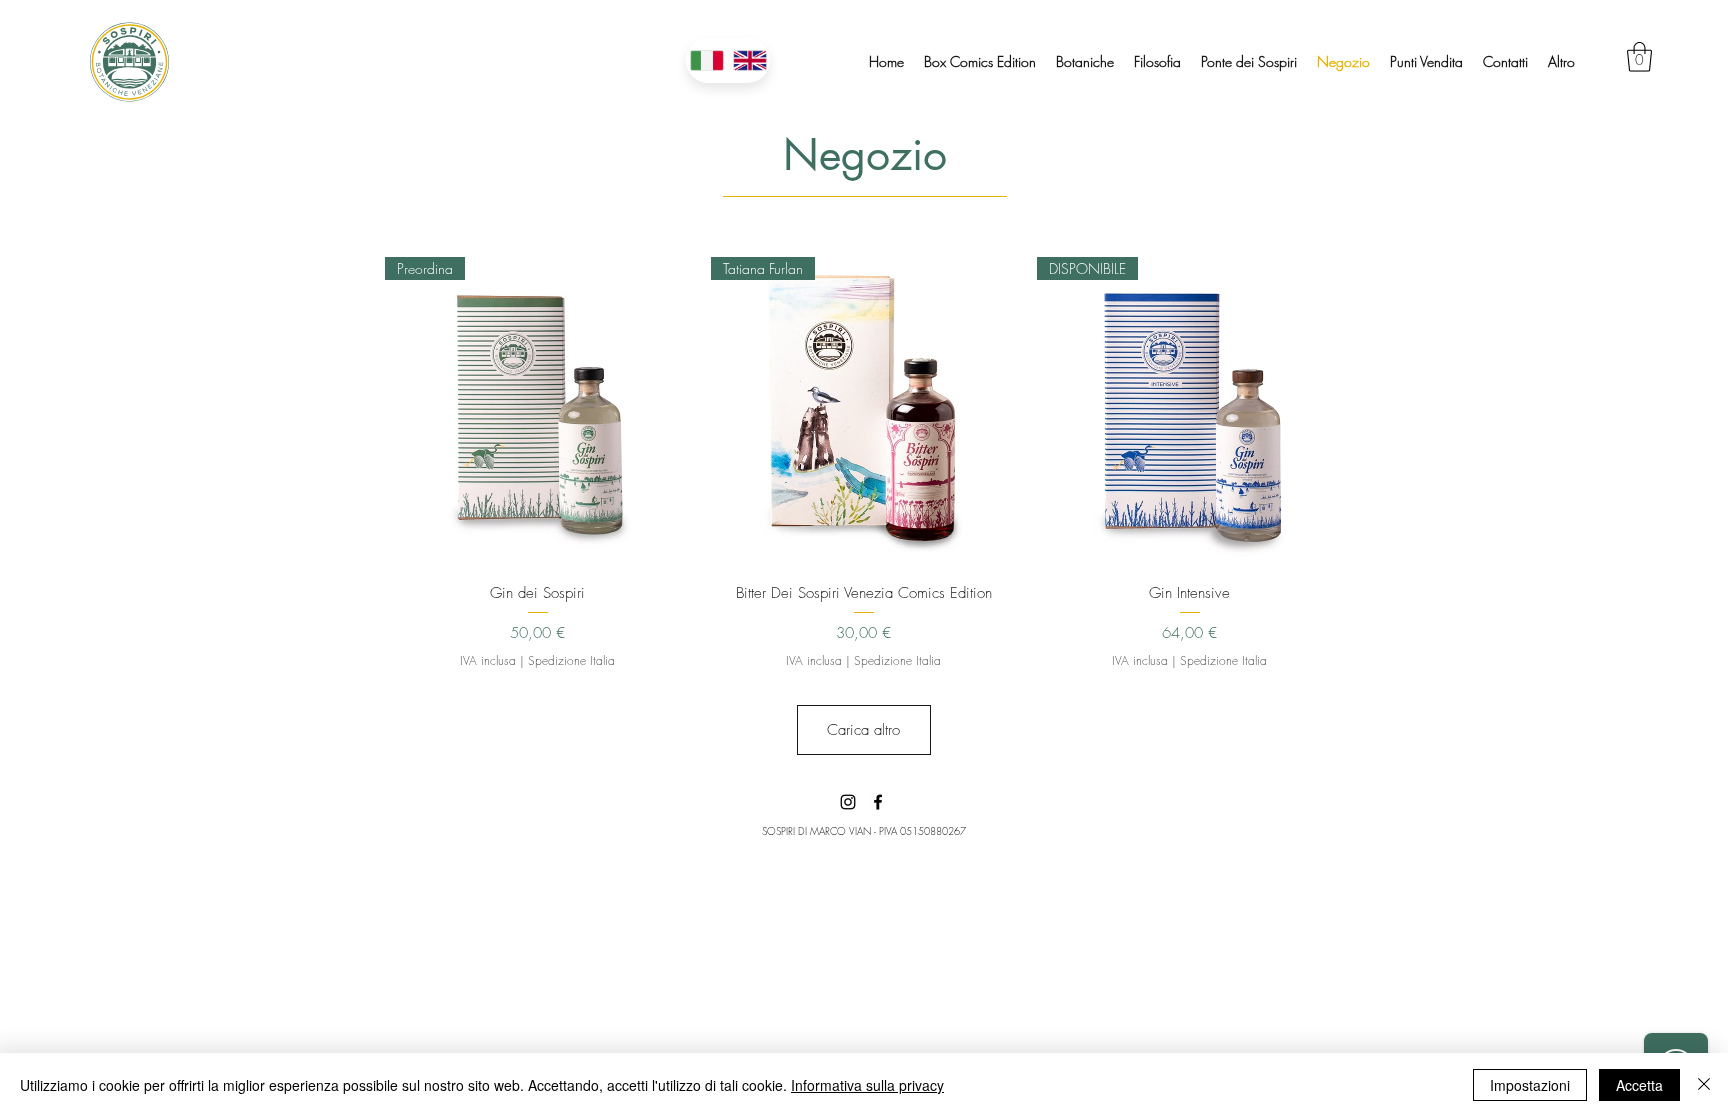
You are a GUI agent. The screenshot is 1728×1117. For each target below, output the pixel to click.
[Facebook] (878, 802)
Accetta (1639, 1085)
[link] (1639, 57)
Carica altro (863, 730)
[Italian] (707, 60)
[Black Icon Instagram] (848, 802)
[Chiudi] (1704, 1085)
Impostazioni (1530, 1085)
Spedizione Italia (571, 661)
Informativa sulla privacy (867, 1085)
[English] (749, 60)
